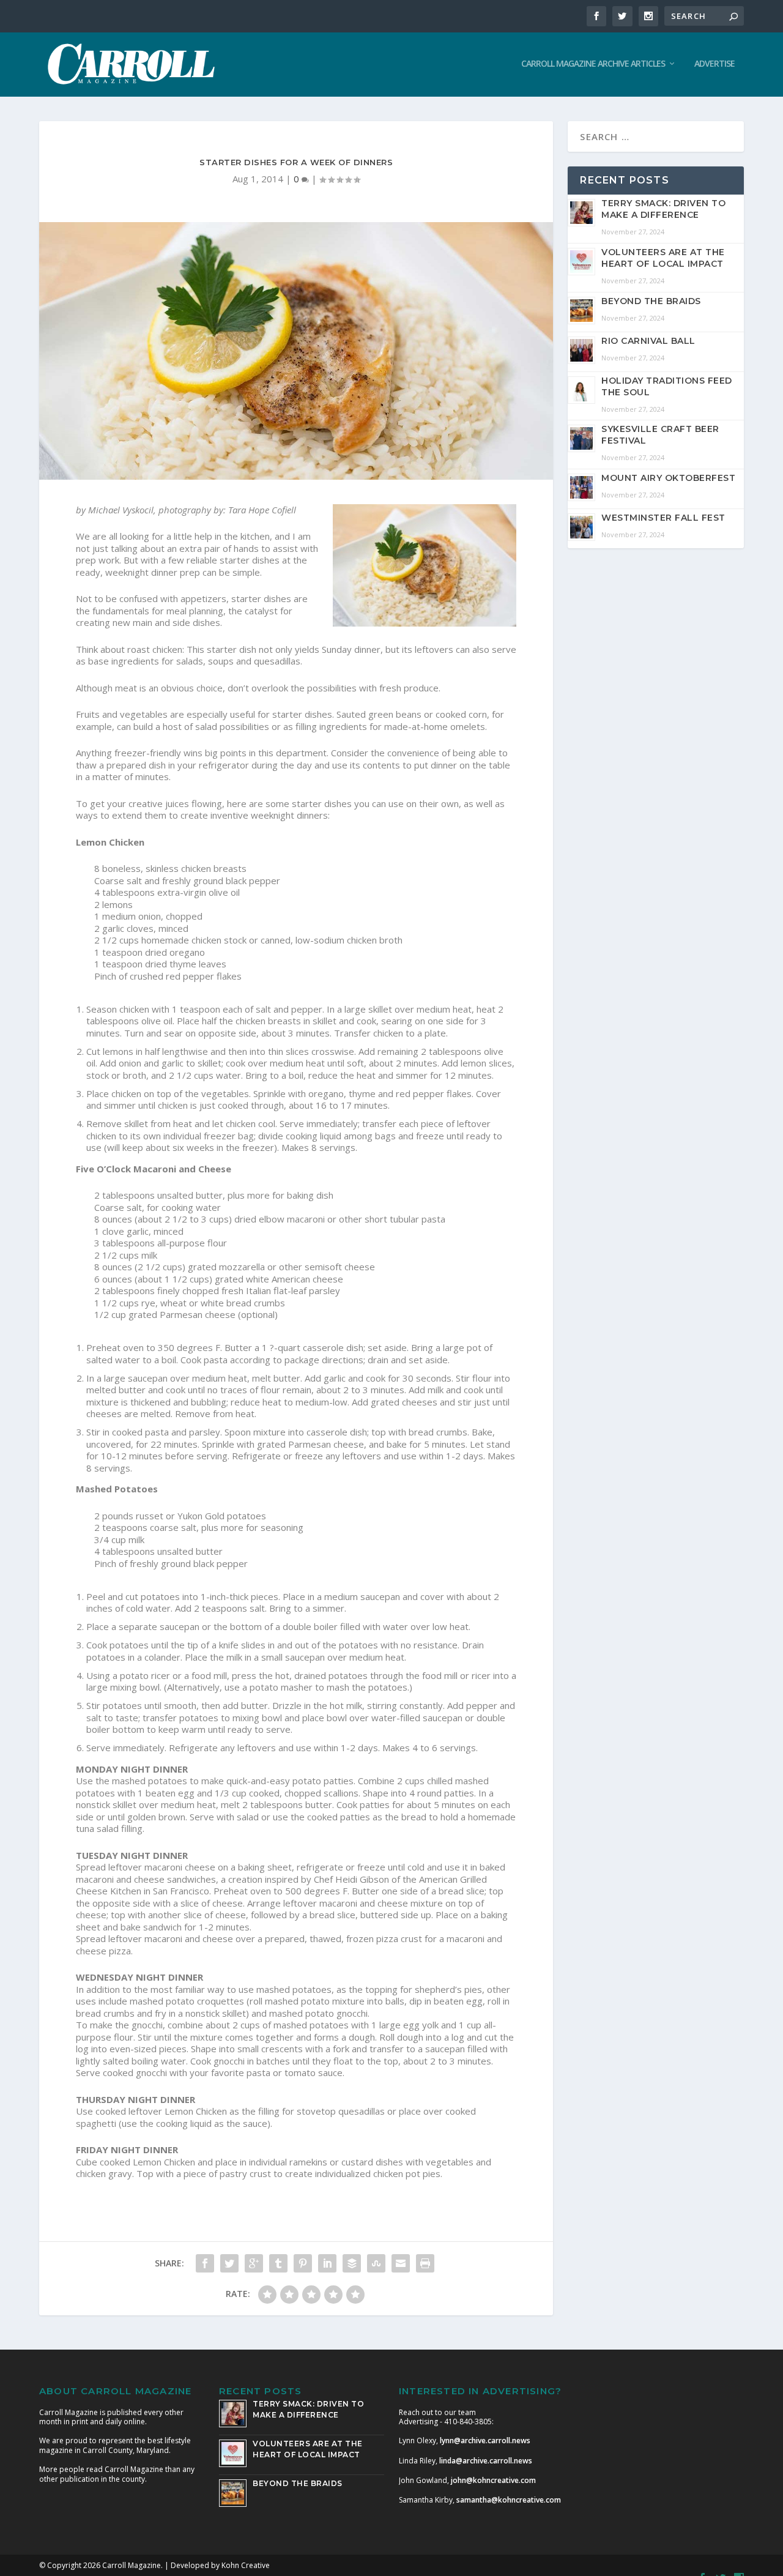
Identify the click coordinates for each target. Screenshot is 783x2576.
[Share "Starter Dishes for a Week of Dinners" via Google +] (254, 2263)
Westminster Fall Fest (663, 518)
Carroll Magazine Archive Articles (593, 64)
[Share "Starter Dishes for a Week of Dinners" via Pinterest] (303, 2263)
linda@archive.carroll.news (486, 2461)
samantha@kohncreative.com (509, 2500)
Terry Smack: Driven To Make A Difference (663, 209)
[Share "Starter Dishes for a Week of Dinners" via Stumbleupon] (376, 2263)
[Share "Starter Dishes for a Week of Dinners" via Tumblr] (278, 2263)
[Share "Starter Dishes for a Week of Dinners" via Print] (425, 2263)
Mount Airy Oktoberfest (668, 478)
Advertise (714, 64)
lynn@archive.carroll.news (485, 2440)
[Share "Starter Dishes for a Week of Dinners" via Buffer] (352, 2263)
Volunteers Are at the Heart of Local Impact (663, 258)
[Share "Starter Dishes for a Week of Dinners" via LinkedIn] (327, 2263)
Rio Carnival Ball (648, 341)
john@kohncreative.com (493, 2480)
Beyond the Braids (651, 301)
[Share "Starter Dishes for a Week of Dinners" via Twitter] (229, 2263)
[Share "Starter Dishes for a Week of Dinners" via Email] (401, 2263)
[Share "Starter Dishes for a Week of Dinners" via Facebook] (205, 2263)
